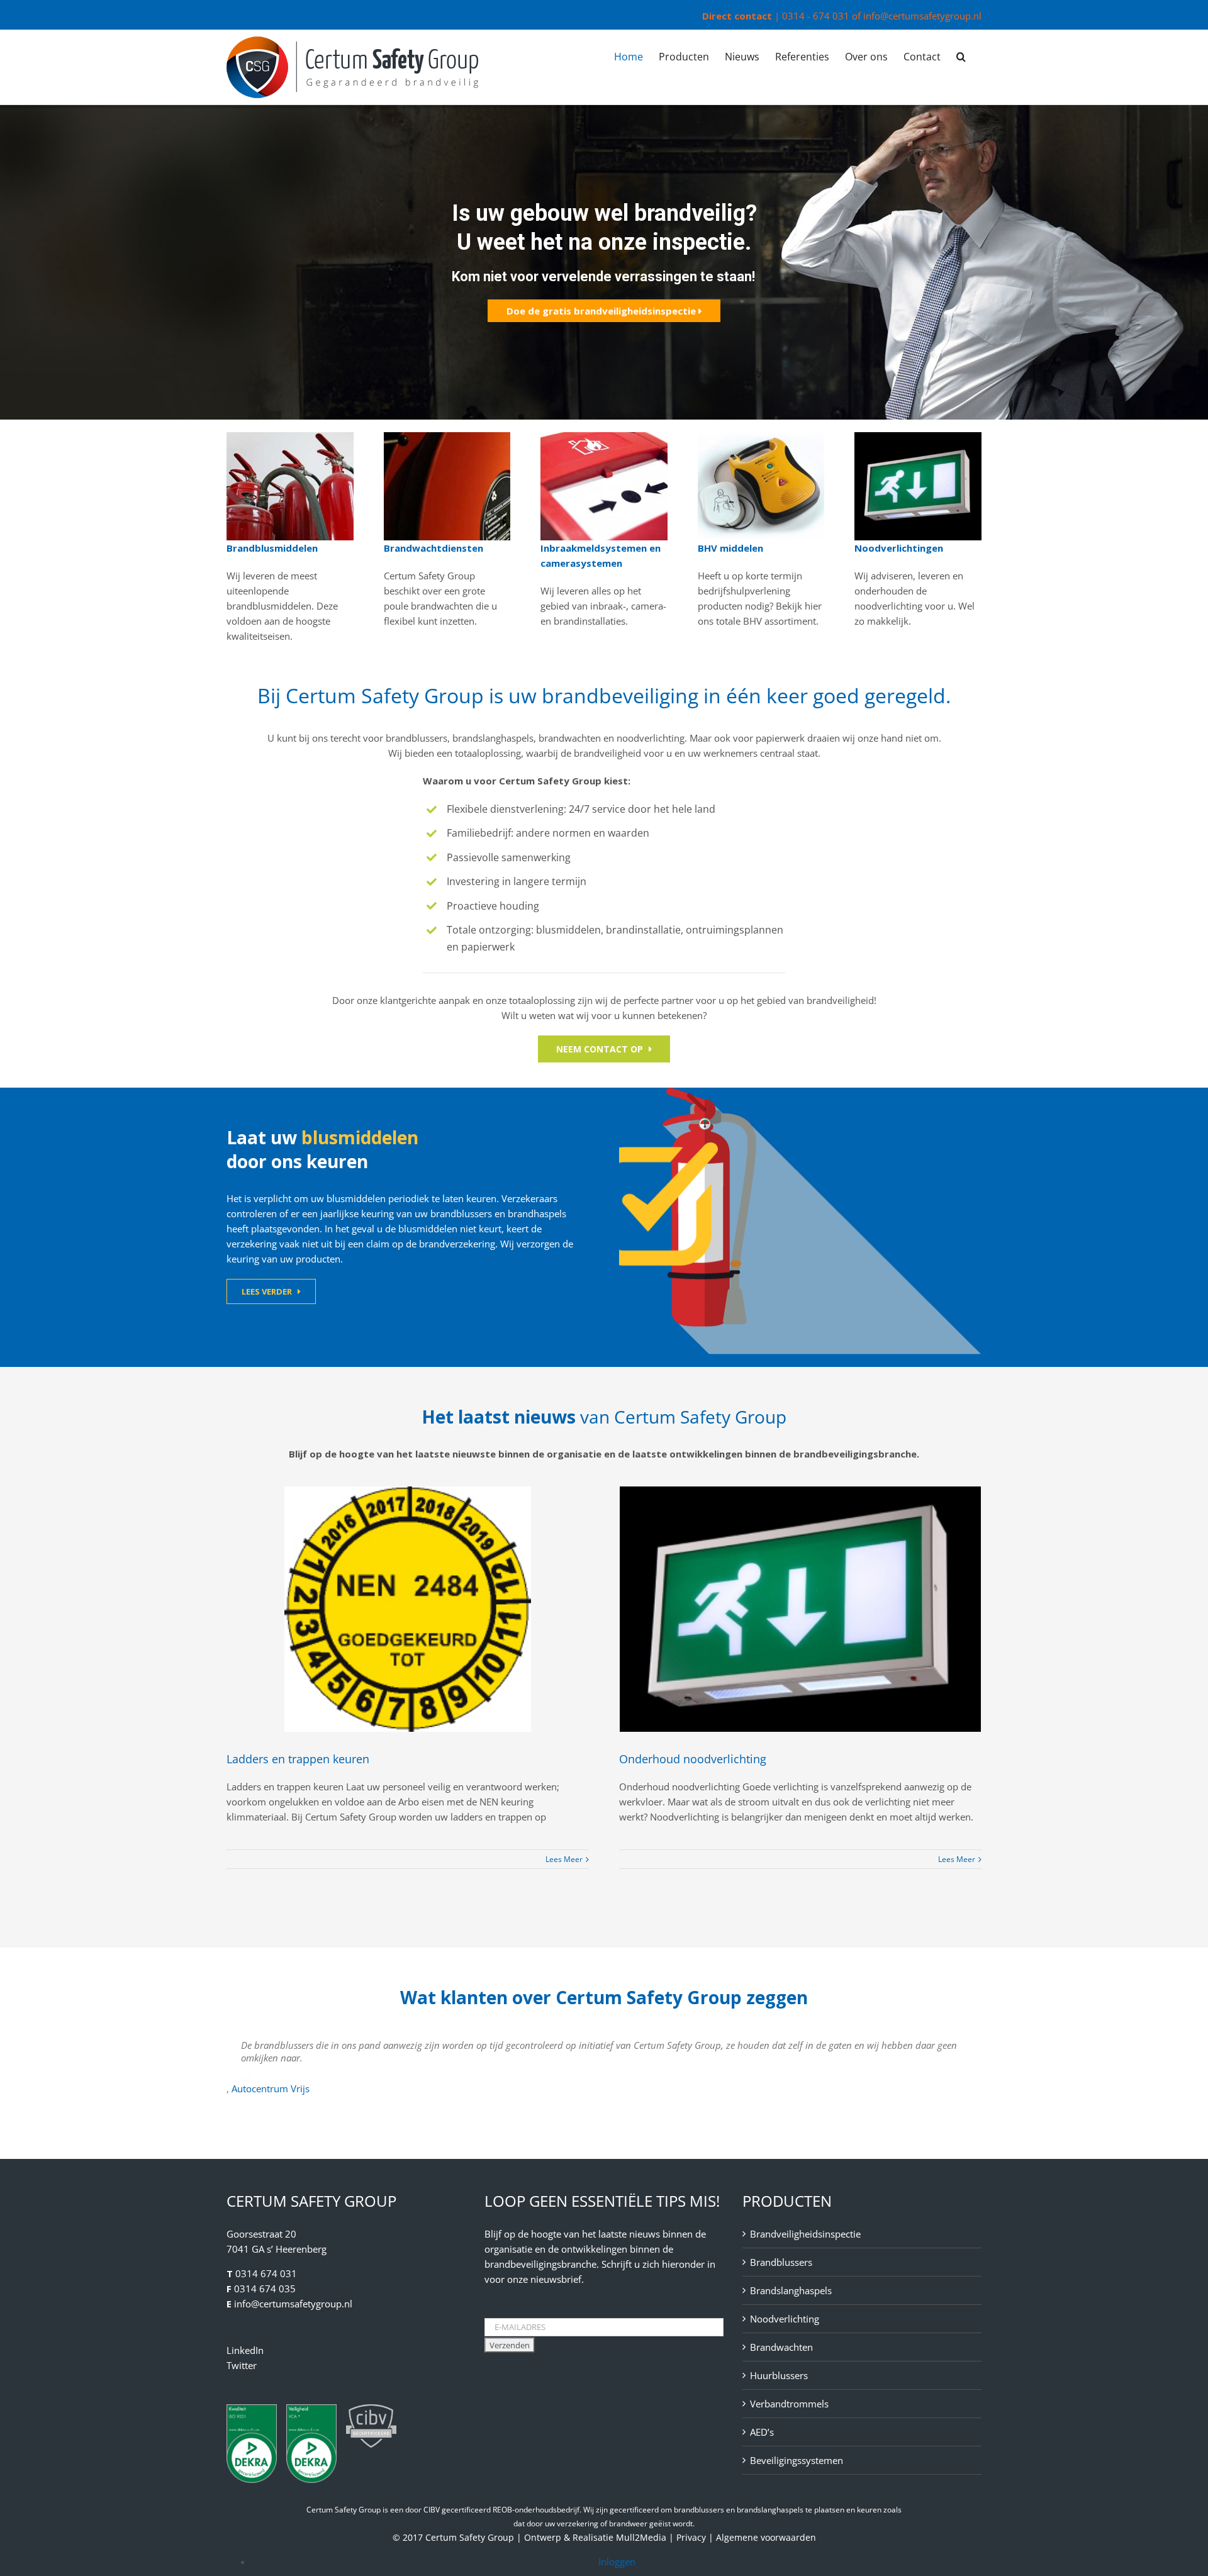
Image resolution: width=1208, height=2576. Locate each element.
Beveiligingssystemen (797, 2460)
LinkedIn (245, 2350)
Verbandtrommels (789, 2404)
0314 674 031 (266, 2273)
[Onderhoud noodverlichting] (800, 1609)
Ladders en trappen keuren (298, 1759)
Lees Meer (564, 1859)
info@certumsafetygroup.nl (922, 16)
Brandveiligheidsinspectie (805, 2234)
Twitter (242, 2365)
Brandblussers (781, 2262)
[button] (961, 56)
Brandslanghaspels (791, 2290)
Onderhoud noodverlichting (693, 1759)
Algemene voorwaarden (766, 2537)
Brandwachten (781, 2347)
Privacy (691, 2537)
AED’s (762, 2432)
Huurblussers (779, 2375)
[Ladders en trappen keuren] (408, 1609)
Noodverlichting (785, 2319)
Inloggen (617, 2562)
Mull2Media (641, 2537)
